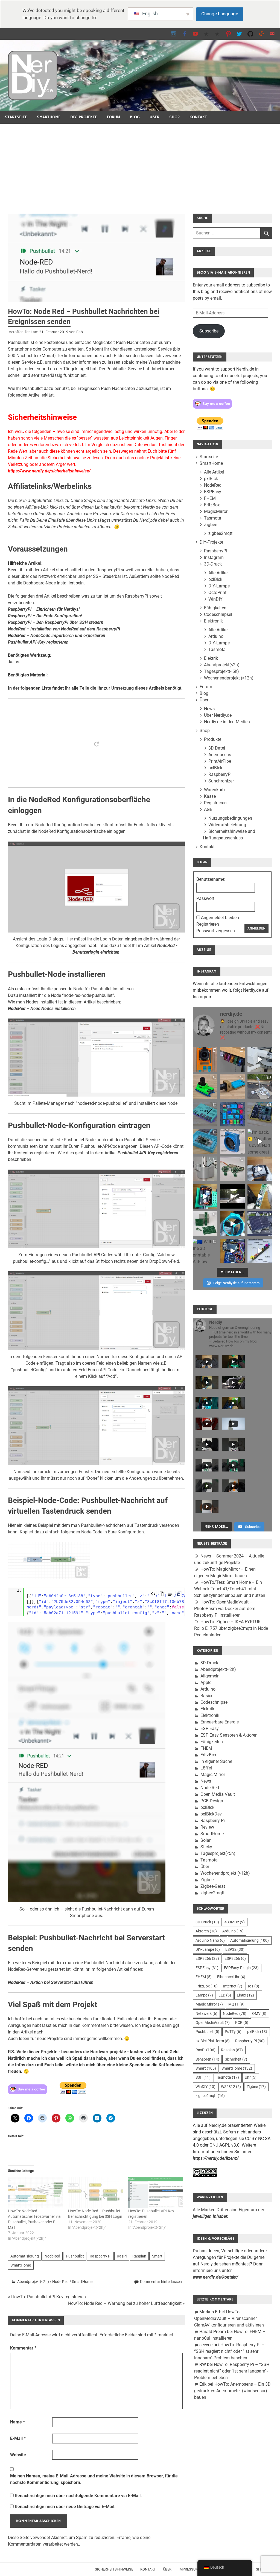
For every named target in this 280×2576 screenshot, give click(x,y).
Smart (157, 2256)
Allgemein (210, 1676)
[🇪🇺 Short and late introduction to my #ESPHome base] (232, 1251)
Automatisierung (25, 2256)
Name (17, 2422)
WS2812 (231, 2087)
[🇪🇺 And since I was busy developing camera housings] (205, 1087)
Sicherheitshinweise (114, 2569)
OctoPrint (217, 593)
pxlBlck (211, 479)
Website (18, 2455)
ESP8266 (207, 1958)
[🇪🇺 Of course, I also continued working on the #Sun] (260, 1087)
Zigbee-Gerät (213, 1886)
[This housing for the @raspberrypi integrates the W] (260, 1114)
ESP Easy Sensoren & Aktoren (229, 1735)
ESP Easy (210, 1729)
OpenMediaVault (213, 2023)
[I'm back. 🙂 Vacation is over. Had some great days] (260, 1141)
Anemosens (220, 755)
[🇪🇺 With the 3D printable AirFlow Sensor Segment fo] (205, 1251)
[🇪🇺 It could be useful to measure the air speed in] (232, 1224)
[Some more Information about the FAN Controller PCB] (260, 1196)
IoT (254, 1986)
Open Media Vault (218, 1794)
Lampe (204, 1995)
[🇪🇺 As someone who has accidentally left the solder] (232, 1059)
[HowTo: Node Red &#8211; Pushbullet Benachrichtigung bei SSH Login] (95, 2192)
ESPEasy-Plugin (241, 1968)
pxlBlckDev (211, 1814)
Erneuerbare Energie (220, 1722)
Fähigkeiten (215, 608)
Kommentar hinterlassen (161, 2282)
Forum (113, 117)
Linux (245, 1995)
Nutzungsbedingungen (230, 818)
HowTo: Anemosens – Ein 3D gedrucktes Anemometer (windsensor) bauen (232, 2391)
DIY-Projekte (84, 117)
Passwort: (206, 898)
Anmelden (256, 928)
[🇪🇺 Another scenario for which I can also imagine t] (205, 1196)
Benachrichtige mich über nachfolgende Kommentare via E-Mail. (78, 2496)
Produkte (213, 739)
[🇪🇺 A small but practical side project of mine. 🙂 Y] (260, 1169)
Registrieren (215, 803)
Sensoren (207, 2059)
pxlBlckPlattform (213, 2041)
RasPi (122, 2256)
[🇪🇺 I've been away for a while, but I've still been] (232, 1114)
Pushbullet (75, 2256)
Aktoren (206, 1931)
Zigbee (211, 525)
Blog (135, 117)
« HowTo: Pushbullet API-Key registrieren (47, 2297)
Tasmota (213, 518)
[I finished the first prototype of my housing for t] (205, 1141)
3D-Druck (213, 564)
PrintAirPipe (220, 761)
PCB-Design (212, 1801)
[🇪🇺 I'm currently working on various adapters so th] (205, 1169)
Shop (174, 117)
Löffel (206, 1768)
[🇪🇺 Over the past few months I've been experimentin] (205, 1059)
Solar (205, 1840)
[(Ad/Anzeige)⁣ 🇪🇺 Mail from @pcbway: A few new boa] (205, 1224)
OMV (259, 2013)
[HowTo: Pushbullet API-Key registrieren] (156, 2192)
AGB (208, 809)
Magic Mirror (213, 1775)
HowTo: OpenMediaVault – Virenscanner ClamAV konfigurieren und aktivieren (229, 2318)
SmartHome (49, 117)
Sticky (206, 1847)
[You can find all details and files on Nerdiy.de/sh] (260, 1251)
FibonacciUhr (231, 1977)
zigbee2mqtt (220, 533)
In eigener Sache (216, 1761)
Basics (207, 1696)
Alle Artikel (214, 472)
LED (225, 1995)
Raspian (139, 2256)
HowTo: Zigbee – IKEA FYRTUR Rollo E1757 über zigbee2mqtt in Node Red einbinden (231, 1628)
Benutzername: (211, 879)
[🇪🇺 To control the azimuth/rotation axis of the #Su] (260, 1059)
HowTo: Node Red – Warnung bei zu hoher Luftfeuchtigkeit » (126, 2303)
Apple (206, 1683)
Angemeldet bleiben (220, 918)
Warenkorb (214, 790)
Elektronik (213, 621)
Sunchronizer (221, 781)
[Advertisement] (140, 165)
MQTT (236, 2004)
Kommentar (23, 2348)
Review (207, 1827)
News (209, 709)
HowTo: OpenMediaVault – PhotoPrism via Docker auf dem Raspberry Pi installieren (225, 1609)
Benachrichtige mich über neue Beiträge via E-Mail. (65, 2507)
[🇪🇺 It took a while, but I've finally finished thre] (232, 1141)
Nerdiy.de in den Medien (227, 722)
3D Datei (217, 748)
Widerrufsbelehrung (227, 825)
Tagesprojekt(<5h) (221, 671)
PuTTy (233, 2032)
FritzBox (212, 505)
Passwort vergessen (216, 931)
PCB (242, 2023)
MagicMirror (216, 511)
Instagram (214, 557)
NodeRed (52, 2256)
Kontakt (198, 117)
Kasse (210, 796)
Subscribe (209, 331)
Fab (80, 332)
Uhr (251, 2077)
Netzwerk (206, 2013)
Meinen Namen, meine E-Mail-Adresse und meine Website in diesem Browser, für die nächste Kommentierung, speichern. (94, 2479)
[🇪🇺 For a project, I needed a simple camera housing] (232, 1087)
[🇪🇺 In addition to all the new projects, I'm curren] (232, 1169)
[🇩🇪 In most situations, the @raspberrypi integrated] (205, 1114)
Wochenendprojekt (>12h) (229, 678)
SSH (203, 2077)
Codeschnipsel (218, 614)
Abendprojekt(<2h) (33, 2282)
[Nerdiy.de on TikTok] (206, 34)
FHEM (210, 498)
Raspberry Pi (100, 2256)
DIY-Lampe (219, 586)
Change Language (220, 14)
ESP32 (235, 1949)
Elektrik (211, 658)
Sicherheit (236, 2059)
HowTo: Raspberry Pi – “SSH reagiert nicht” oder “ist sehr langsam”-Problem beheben (229, 2351)
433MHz (235, 1922)
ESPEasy (213, 492)
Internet (233, 1986)
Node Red (60, 2282)
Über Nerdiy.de (218, 715)
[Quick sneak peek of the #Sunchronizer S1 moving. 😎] (232, 1196)
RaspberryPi (216, 551)
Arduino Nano (210, 1940)
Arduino (216, 636)
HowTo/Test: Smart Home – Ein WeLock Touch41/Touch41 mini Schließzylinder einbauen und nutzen (230, 1589)
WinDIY (215, 599)
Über (154, 117)
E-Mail (18, 2438)
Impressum (189, 2569)
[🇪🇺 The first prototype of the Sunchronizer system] (260, 1224)
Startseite (16, 117)
